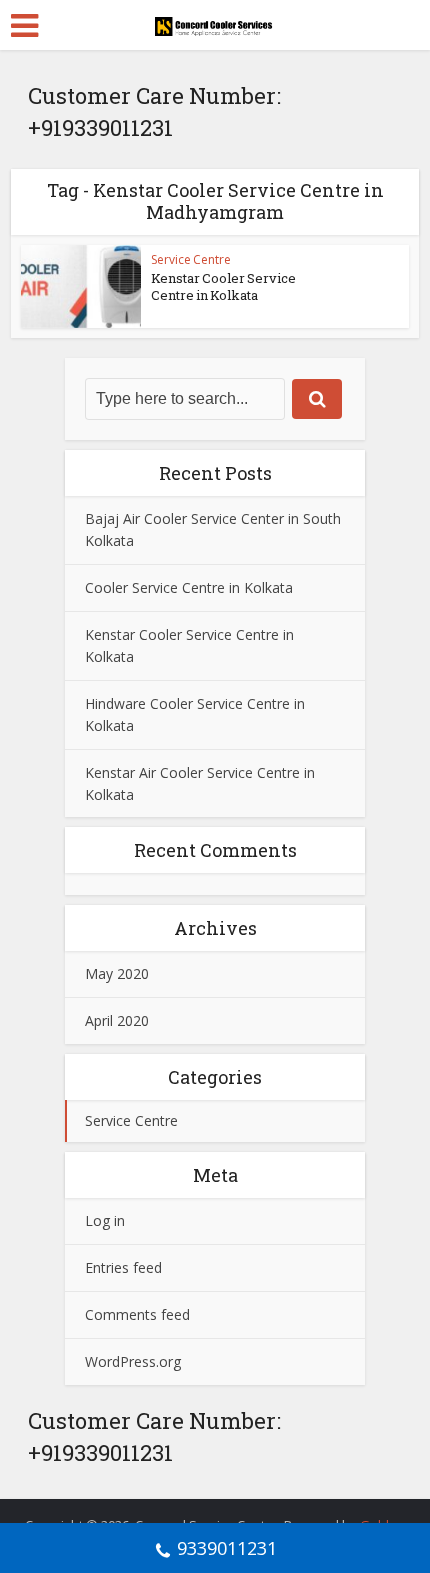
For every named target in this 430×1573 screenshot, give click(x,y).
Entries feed (123, 1267)
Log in (105, 1220)
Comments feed (137, 1314)
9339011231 (227, 1548)
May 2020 (117, 973)
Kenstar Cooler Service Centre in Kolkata (223, 286)
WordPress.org (133, 1361)
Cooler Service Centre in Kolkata (189, 587)
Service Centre (191, 259)
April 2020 (117, 1020)
